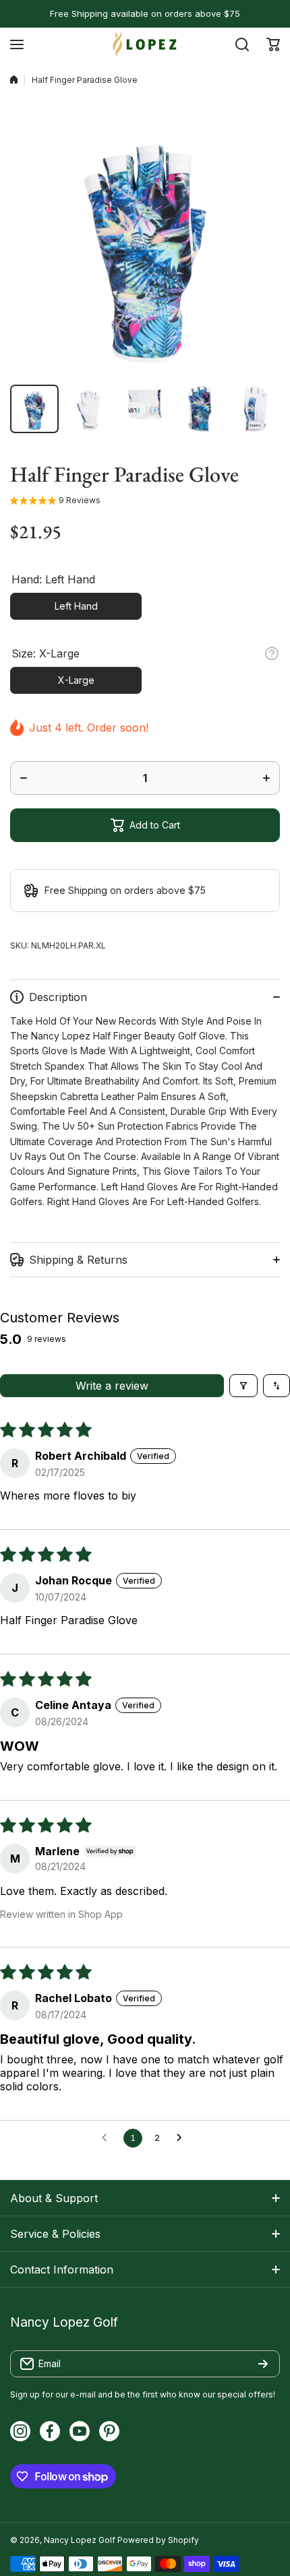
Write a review (112, 1386)
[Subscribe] (263, 2364)
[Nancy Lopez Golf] (145, 44)
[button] (273, 44)
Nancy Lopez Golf (80, 2540)
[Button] (272, 653)
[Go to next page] (183, 2138)
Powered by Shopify (158, 2540)
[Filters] (243, 1386)
